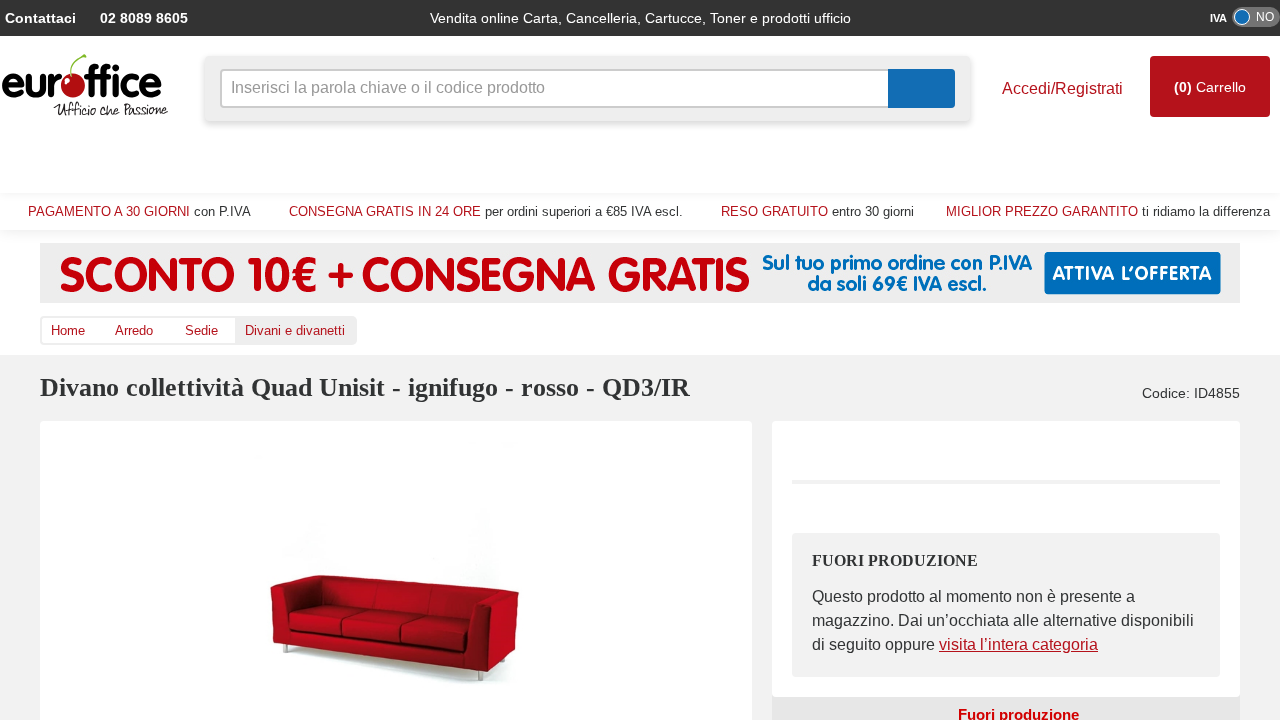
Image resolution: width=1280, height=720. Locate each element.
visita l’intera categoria (999, 645)
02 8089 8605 (134, 17)
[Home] (90, 85)
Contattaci (39, 17)
